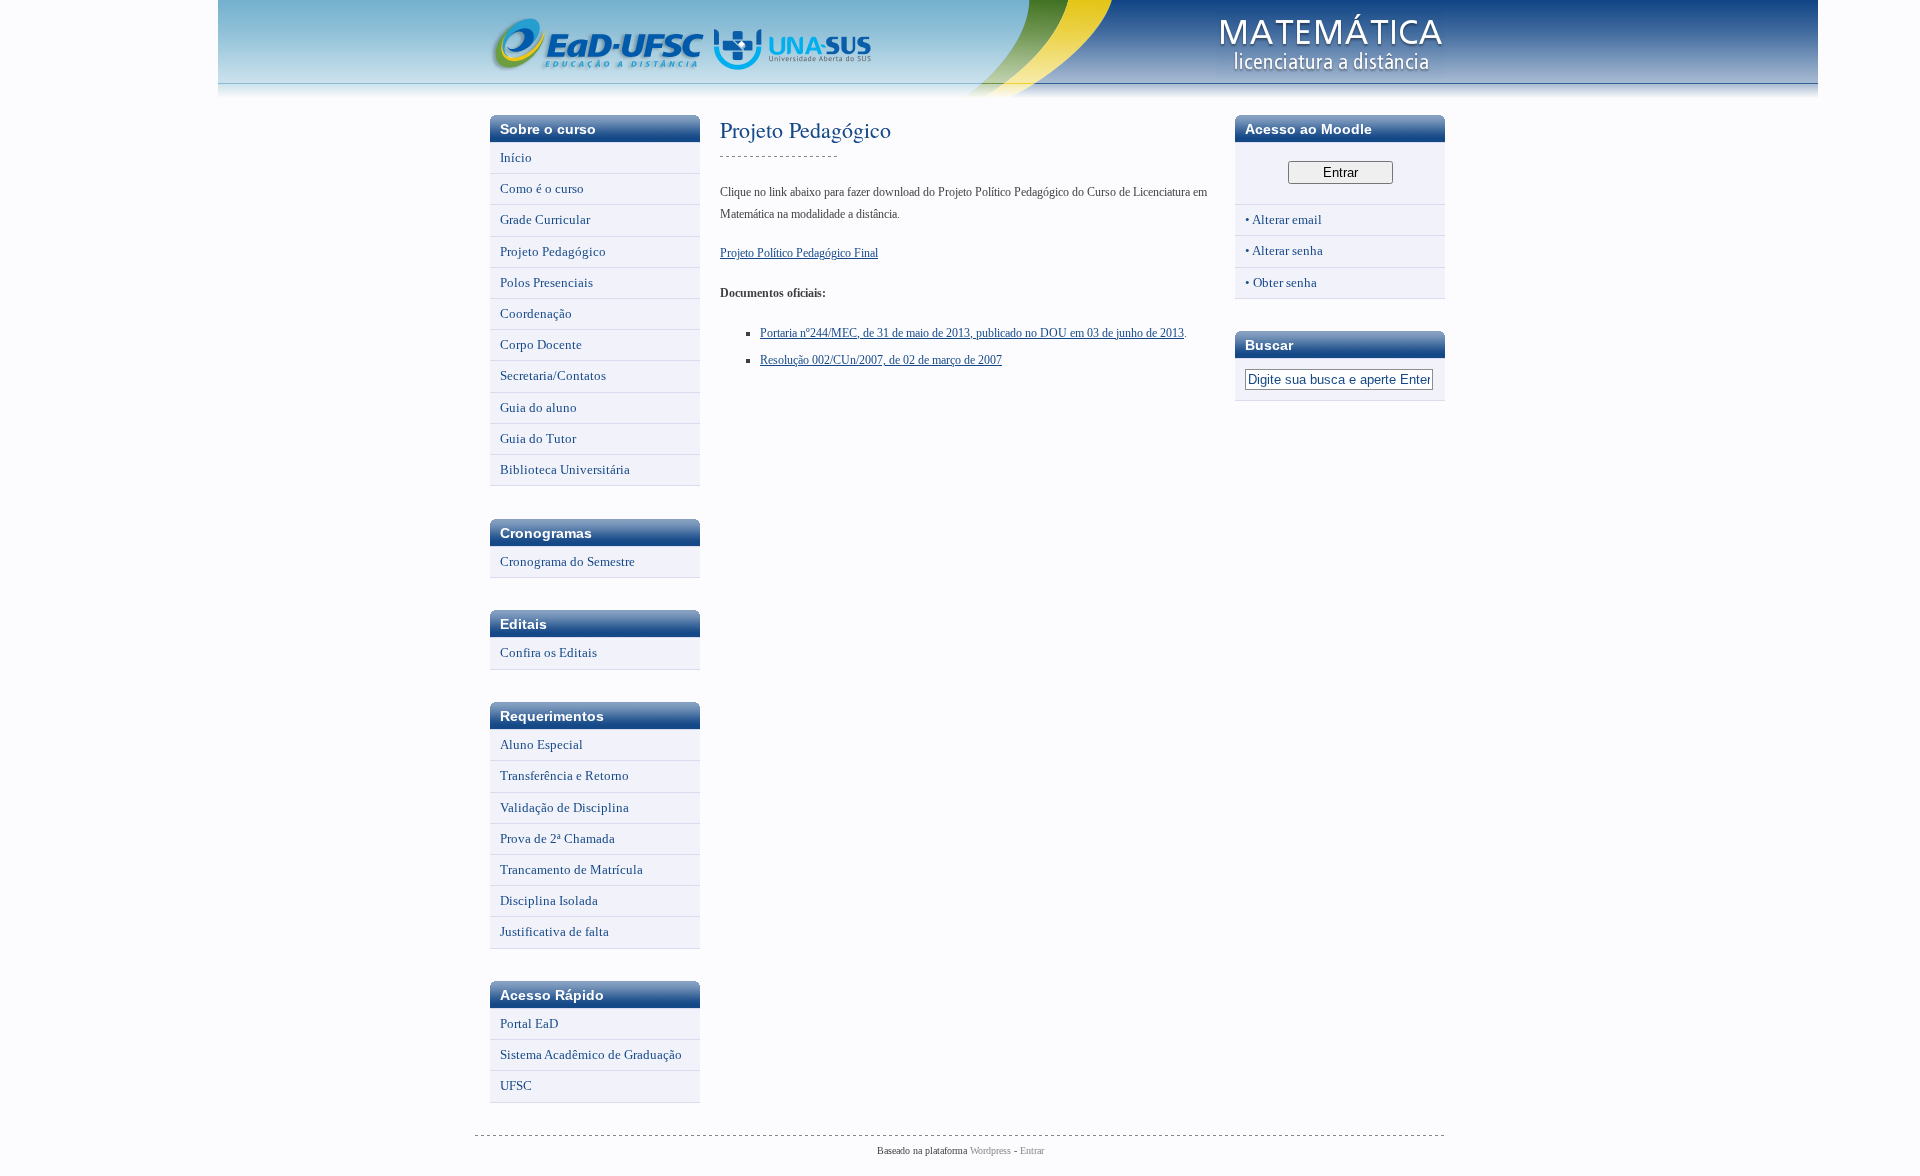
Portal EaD (529, 1023)
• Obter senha (1281, 282)
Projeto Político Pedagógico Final (799, 253)
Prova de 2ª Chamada (557, 838)
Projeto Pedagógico (553, 251)
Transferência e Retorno (564, 775)
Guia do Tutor (538, 438)
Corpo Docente (541, 344)
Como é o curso (542, 188)
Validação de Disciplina (564, 807)
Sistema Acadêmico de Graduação (591, 1054)
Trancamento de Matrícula (571, 869)
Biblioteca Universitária (565, 469)
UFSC (516, 1085)
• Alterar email (1283, 219)
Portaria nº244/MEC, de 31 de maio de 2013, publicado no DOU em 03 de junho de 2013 (972, 333)
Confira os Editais (548, 652)
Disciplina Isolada (549, 900)
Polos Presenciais (546, 282)
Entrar (1032, 1150)
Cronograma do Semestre (567, 561)
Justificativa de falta (554, 931)
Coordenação (536, 313)
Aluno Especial (541, 744)
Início (516, 157)
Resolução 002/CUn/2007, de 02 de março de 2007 (881, 360)
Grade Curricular (545, 219)
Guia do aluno (538, 407)
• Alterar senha (1284, 250)
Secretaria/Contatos (553, 375)
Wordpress (990, 1150)
